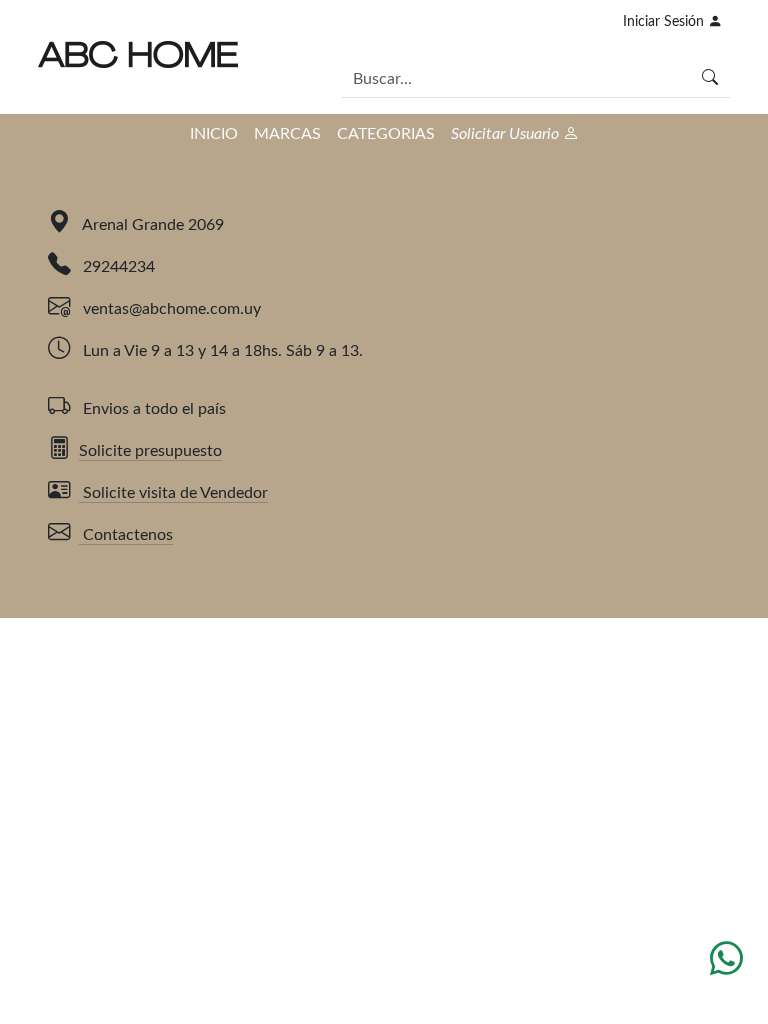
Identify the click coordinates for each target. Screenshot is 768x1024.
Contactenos (126, 535)
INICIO (214, 134)
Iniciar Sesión (665, 22)
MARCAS (287, 134)
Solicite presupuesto (150, 451)
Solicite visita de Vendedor (173, 493)
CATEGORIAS (386, 134)
